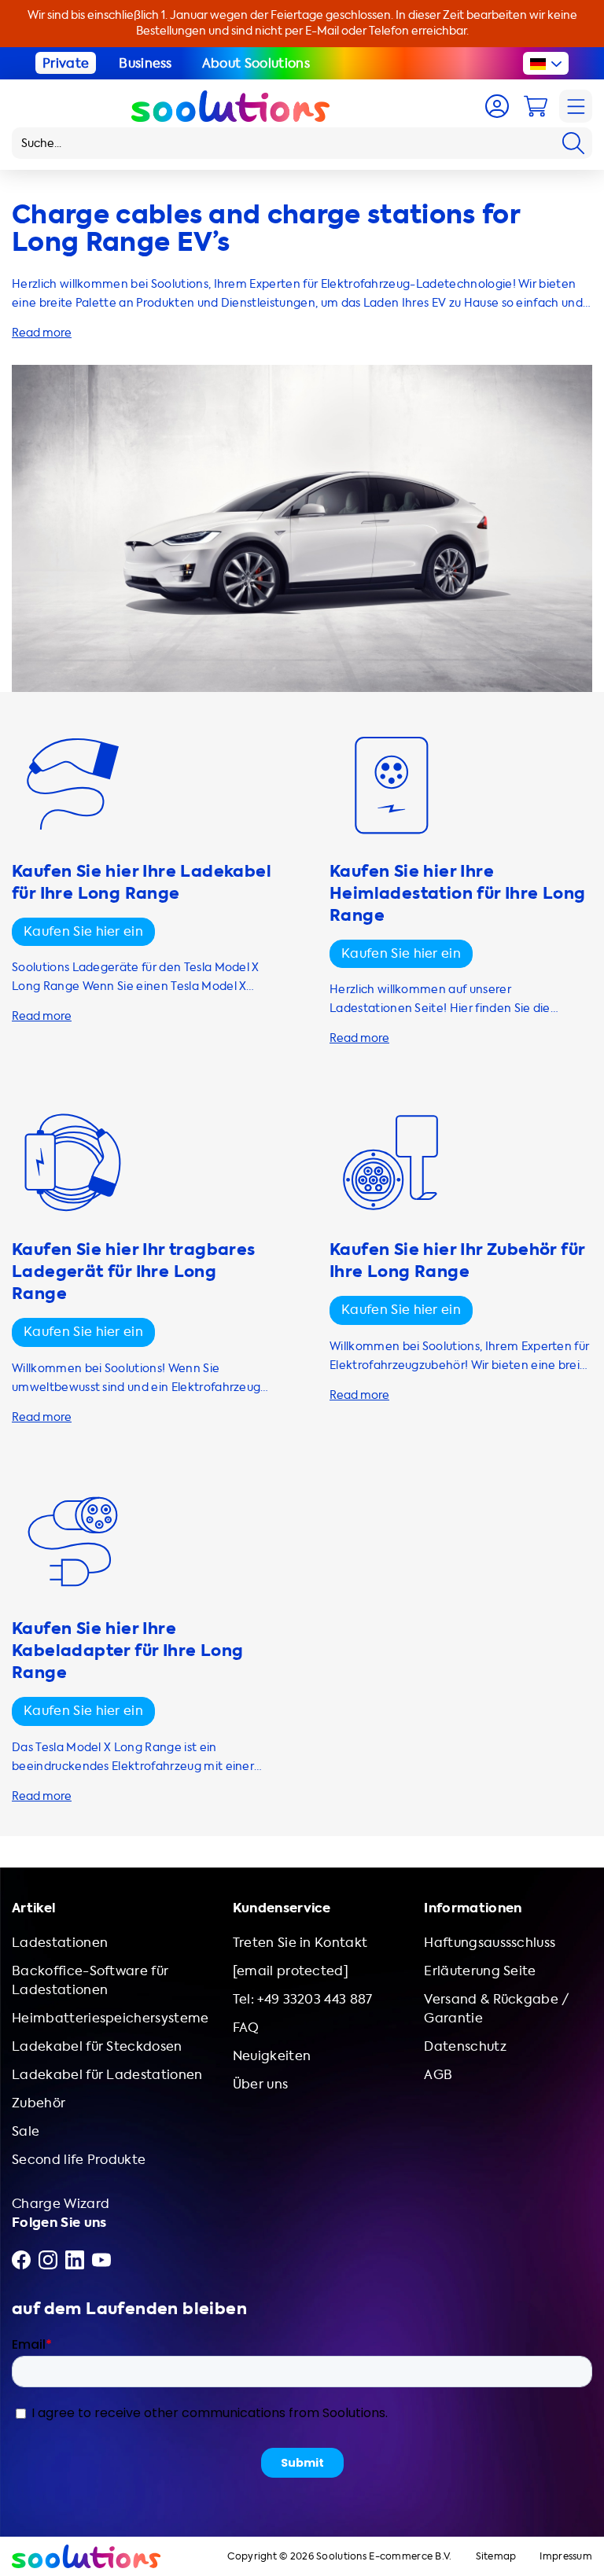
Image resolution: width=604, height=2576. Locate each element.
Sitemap (496, 2557)
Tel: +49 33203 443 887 (303, 1999)
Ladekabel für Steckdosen (97, 2046)
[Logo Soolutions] (230, 106)
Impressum (566, 2557)
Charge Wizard (61, 2204)
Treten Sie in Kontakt (300, 1943)
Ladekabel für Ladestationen (107, 2075)
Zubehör (39, 2103)
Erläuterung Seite (480, 1971)
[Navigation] (576, 106)
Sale (26, 2131)
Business (145, 63)
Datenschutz (465, 2046)
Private (66, 63)
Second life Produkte (79, 2160)
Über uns (261, 2084)
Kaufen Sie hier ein (83, 931)
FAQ (246, 2028)
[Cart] (536, 106)
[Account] (497, 106)
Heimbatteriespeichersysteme (110, 2018)
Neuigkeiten (272, 2056)
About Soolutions (256, 63)
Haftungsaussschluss (490, 1943)
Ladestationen (60, 1943)
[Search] (573, 143)
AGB (438, 2075)
